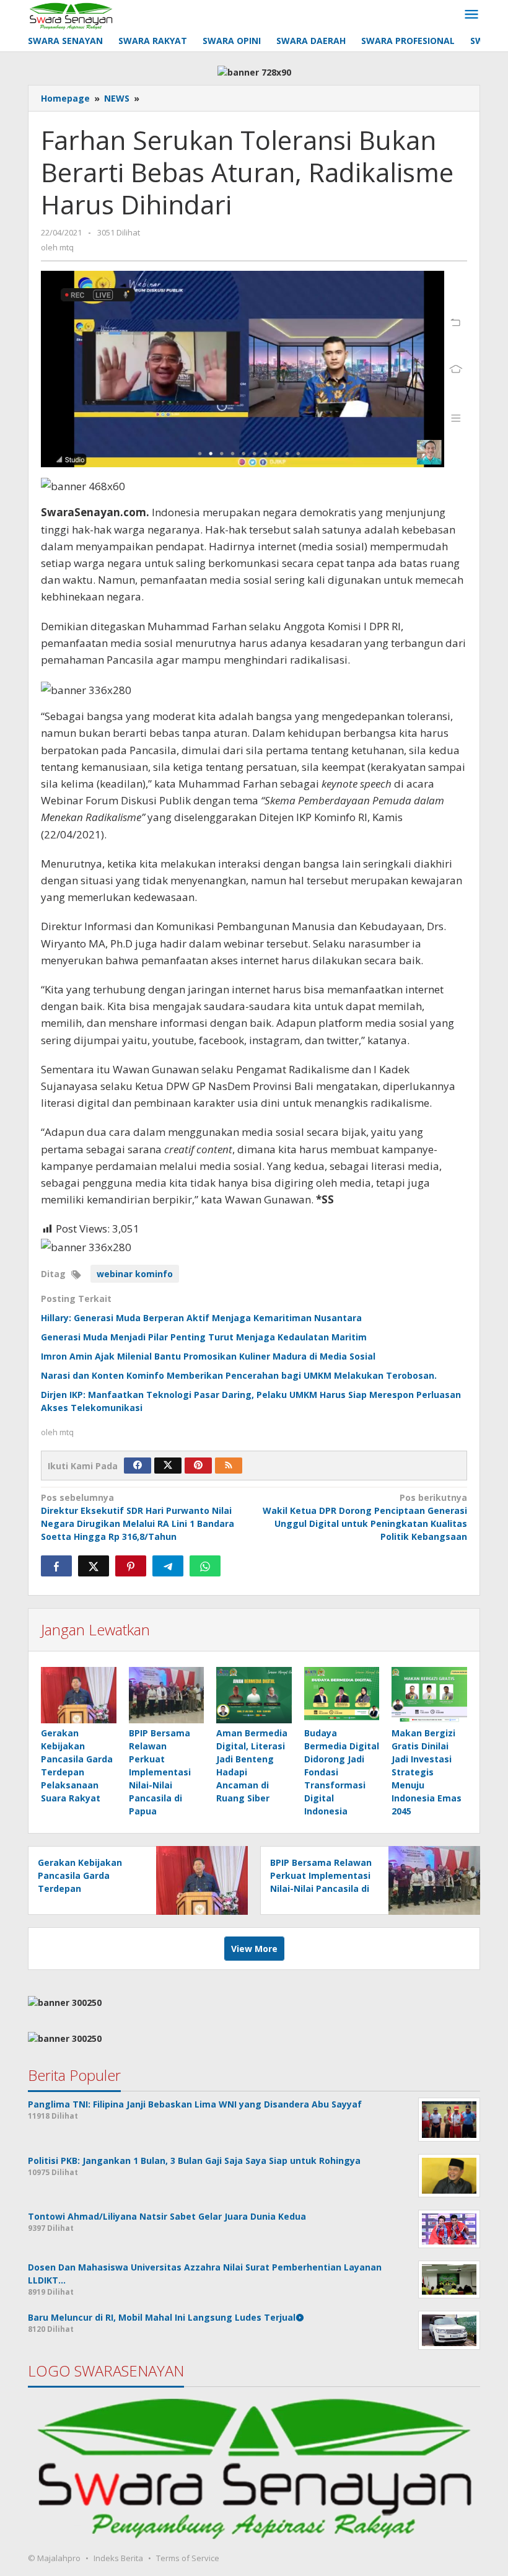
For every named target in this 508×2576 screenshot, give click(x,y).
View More (254, 1949)
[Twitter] (168, 1466)
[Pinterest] (198, 1466)
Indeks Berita (118, 2558)
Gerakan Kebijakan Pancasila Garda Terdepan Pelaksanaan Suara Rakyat (81, 1888)
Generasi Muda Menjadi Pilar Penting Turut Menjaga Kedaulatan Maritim (204, 1337)
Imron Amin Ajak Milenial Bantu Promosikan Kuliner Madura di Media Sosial (208, 1356)
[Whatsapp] (205, 1566)
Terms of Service (188, 2558)
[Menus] (471, 15)
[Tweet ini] (94, 1566)
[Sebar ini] (56, 1566)
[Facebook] (138, 1466)
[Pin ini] (131, 1566)
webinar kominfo (135, 1274)
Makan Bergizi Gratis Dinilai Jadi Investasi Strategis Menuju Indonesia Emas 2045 (427, 1772)
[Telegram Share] (168, 1566)
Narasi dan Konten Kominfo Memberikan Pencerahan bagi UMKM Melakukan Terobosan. (239, 1375)
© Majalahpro (54, 2558)
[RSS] (229, 1466)
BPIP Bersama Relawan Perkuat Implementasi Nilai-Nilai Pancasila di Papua (160, 1772)
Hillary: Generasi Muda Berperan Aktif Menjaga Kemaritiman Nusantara (201, 1318)
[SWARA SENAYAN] (71, 15)
